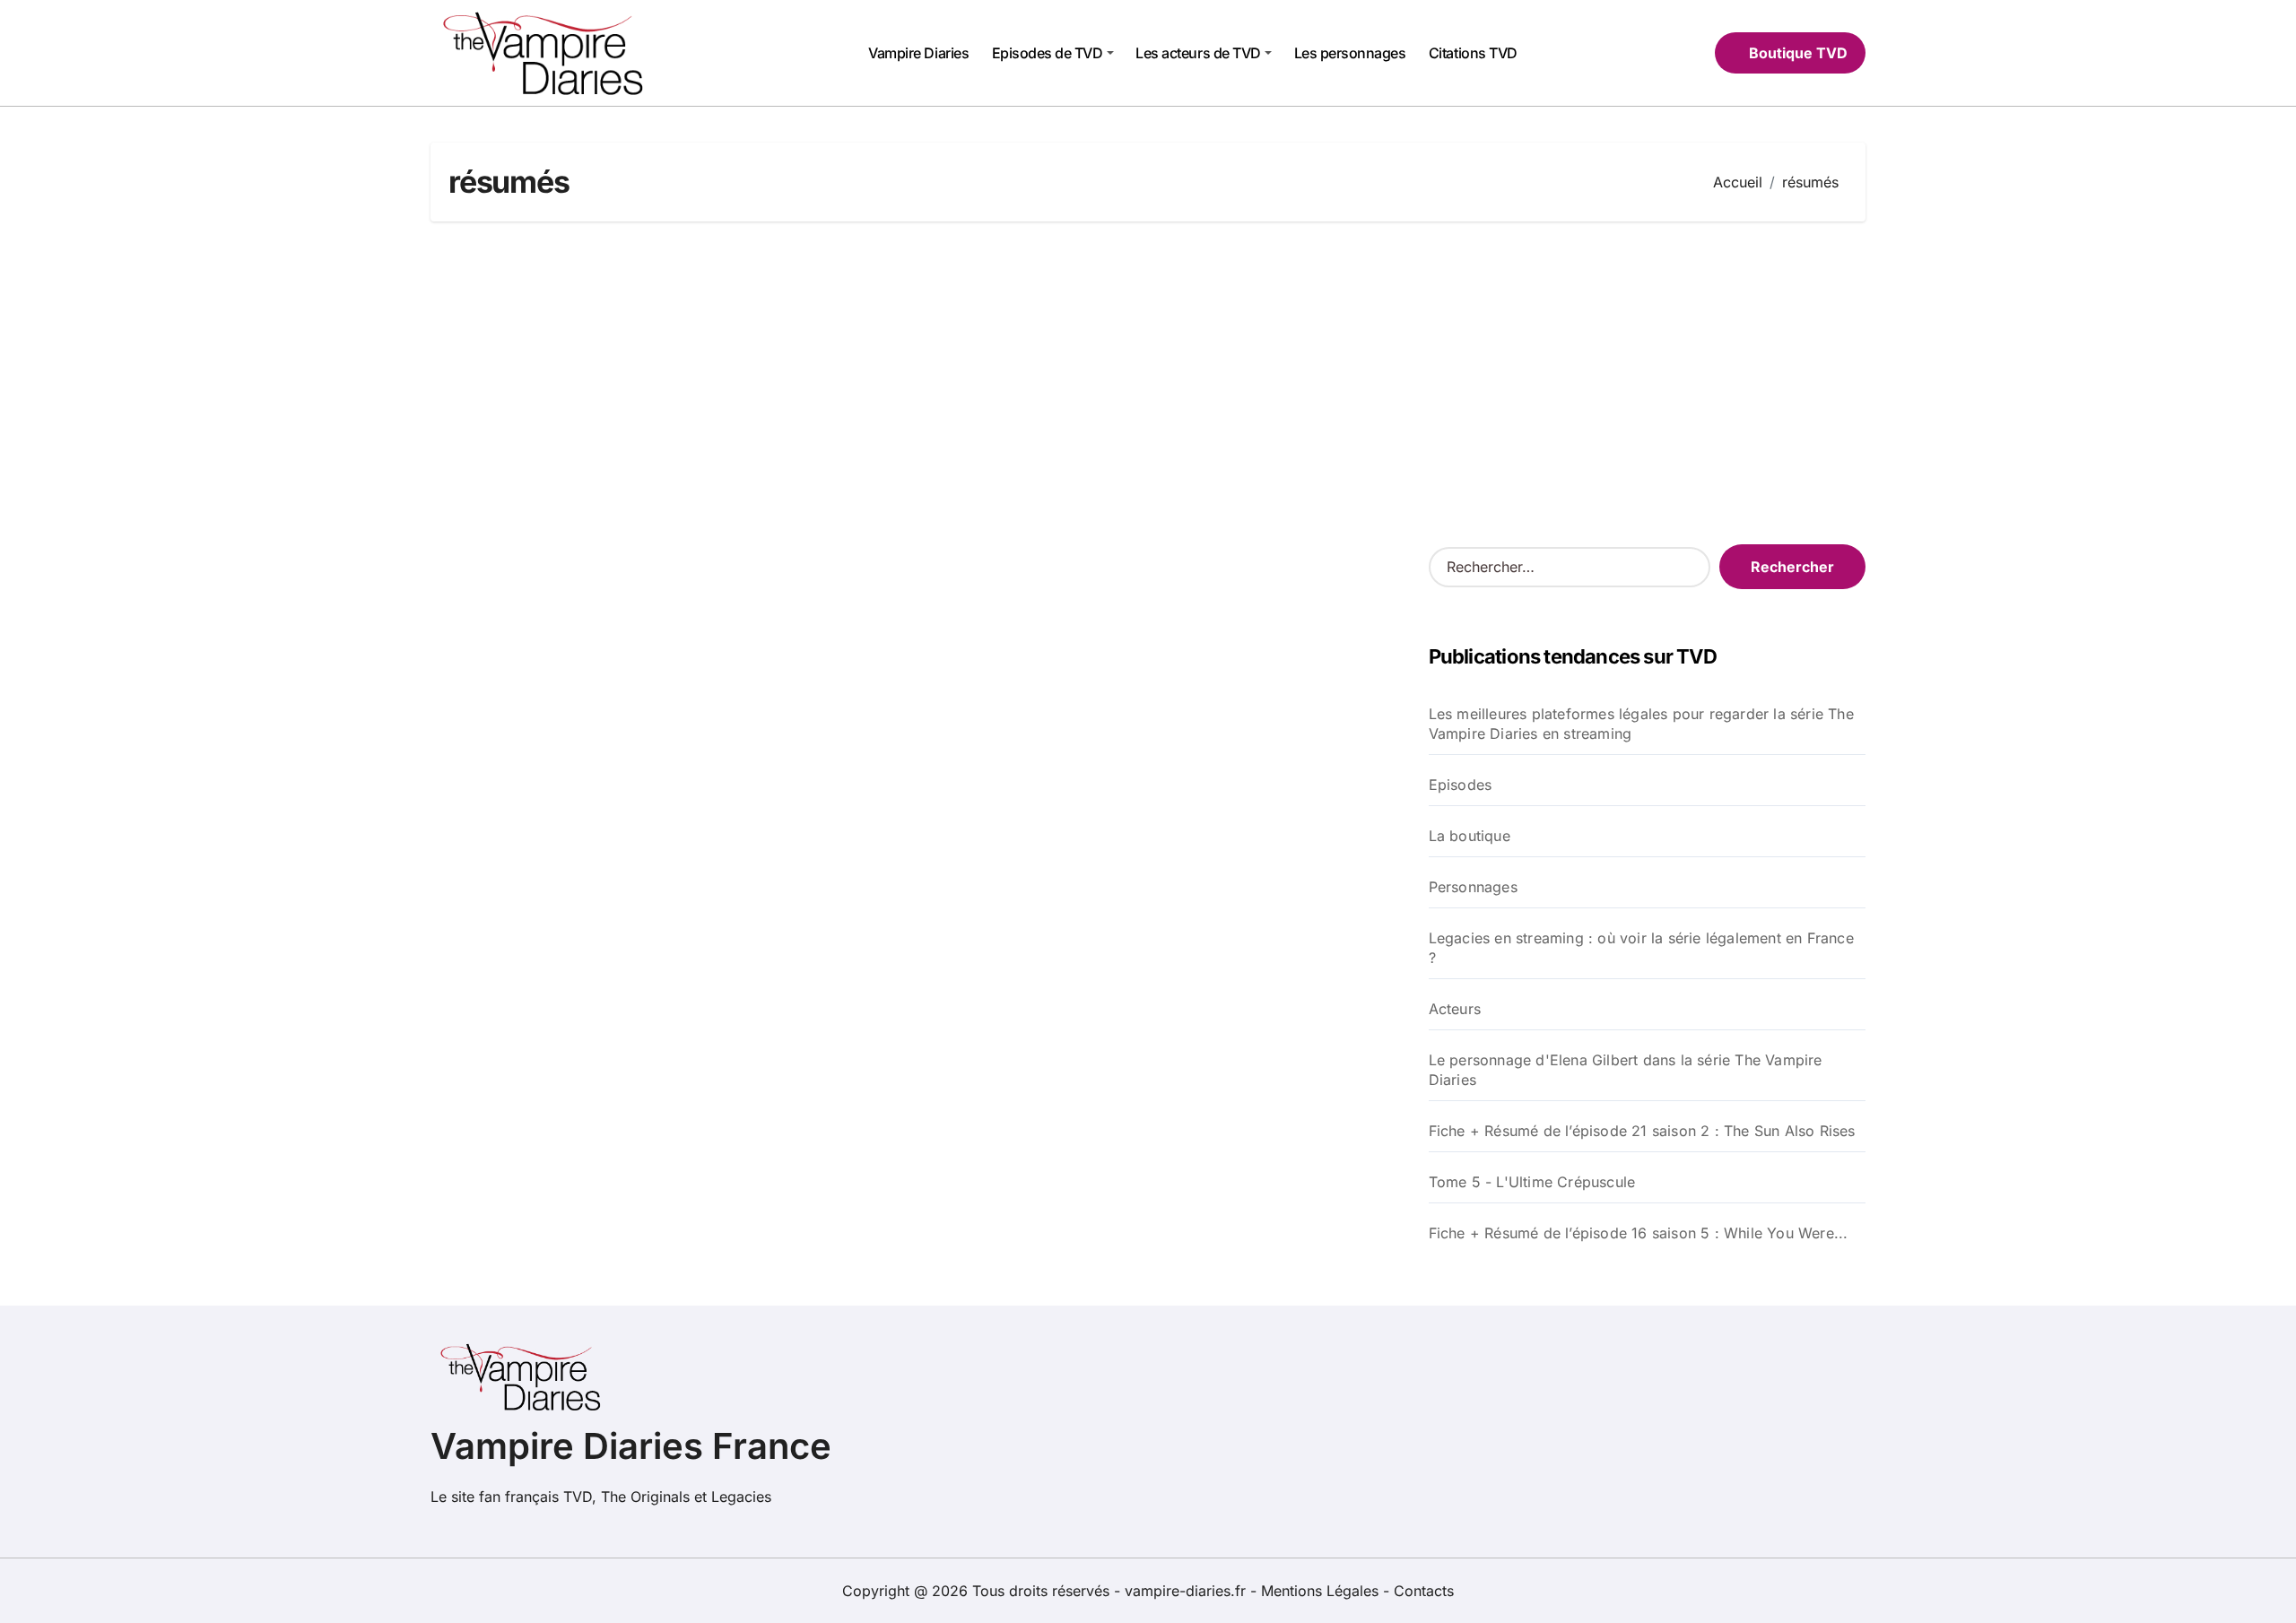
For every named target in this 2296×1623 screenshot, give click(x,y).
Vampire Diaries (918, 53)
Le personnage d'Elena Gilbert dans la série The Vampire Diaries (1626, 1070)
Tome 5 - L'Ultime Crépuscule (1532, 1182)
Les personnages (1350, 53)
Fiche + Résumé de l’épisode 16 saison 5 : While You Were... (1639, 1233)
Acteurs (1455, 1009)
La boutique (1470, 836)
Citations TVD (1473, 53)
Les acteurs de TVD (1198, 53)
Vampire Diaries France (631, 1446)
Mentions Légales (1322, 1591)
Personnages (1473, 887)
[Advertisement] (1148, 383)
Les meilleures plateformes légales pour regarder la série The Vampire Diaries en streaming (1641, 724)
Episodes (1461, 785)
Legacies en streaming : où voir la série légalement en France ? (1641, 948)
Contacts (1424, 1591)
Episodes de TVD (1048, 53)
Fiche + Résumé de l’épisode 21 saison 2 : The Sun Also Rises (1642, 1131)
